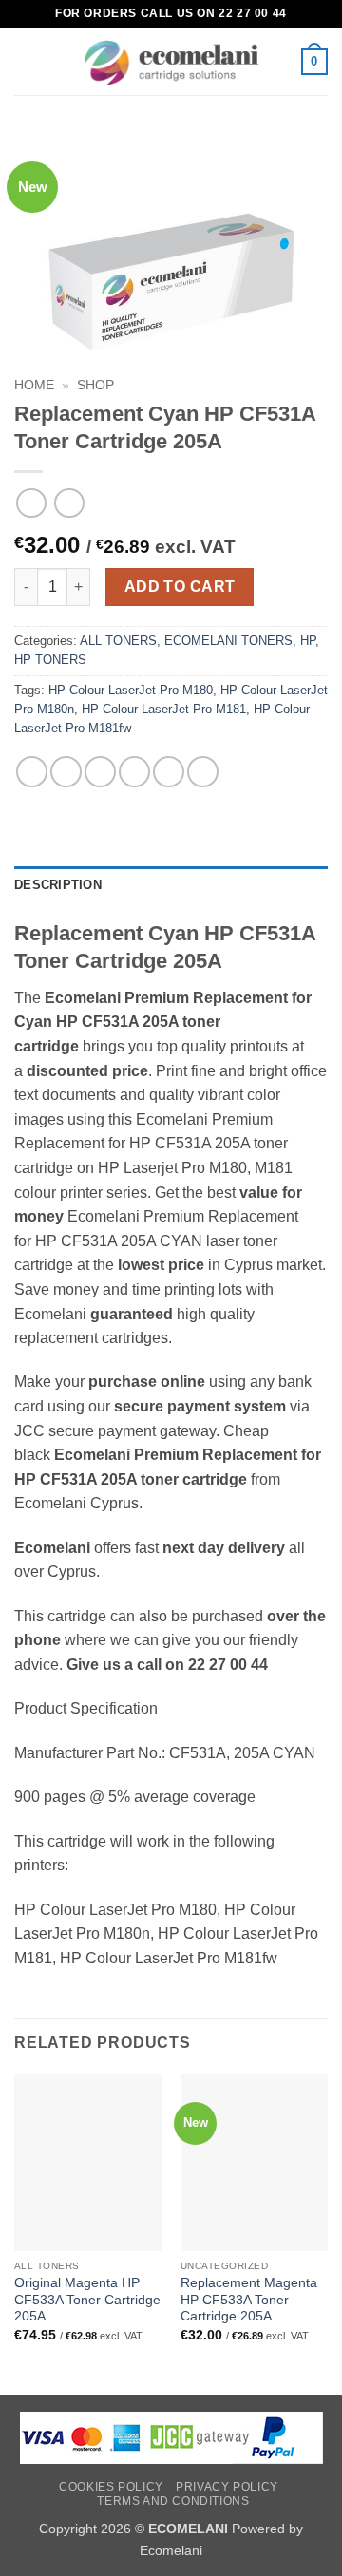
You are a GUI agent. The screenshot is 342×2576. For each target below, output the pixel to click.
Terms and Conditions (173, 2501)
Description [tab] (58, 885)
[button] (26, 61)
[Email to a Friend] (134, 772)
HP (308, 641)
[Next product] (31, 503)
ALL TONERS (118, 641)
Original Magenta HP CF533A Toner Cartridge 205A (87, 2300)
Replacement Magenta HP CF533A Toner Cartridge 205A (249, 2300)
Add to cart (180, 587)
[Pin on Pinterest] (169, 772)
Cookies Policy (111, 2487)
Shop (95, 385)
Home (34, 385)
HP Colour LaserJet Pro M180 (131, 690)
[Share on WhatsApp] (32, 772)
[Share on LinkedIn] (203, 772)
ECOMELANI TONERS (228, 641)
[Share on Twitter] (100, 772)
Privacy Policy (227, 2487)
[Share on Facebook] (66, 772)
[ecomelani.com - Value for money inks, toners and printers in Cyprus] (171, 62)
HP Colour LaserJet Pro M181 (164, 709)
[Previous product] (69, 503)
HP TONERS (50, 660)
